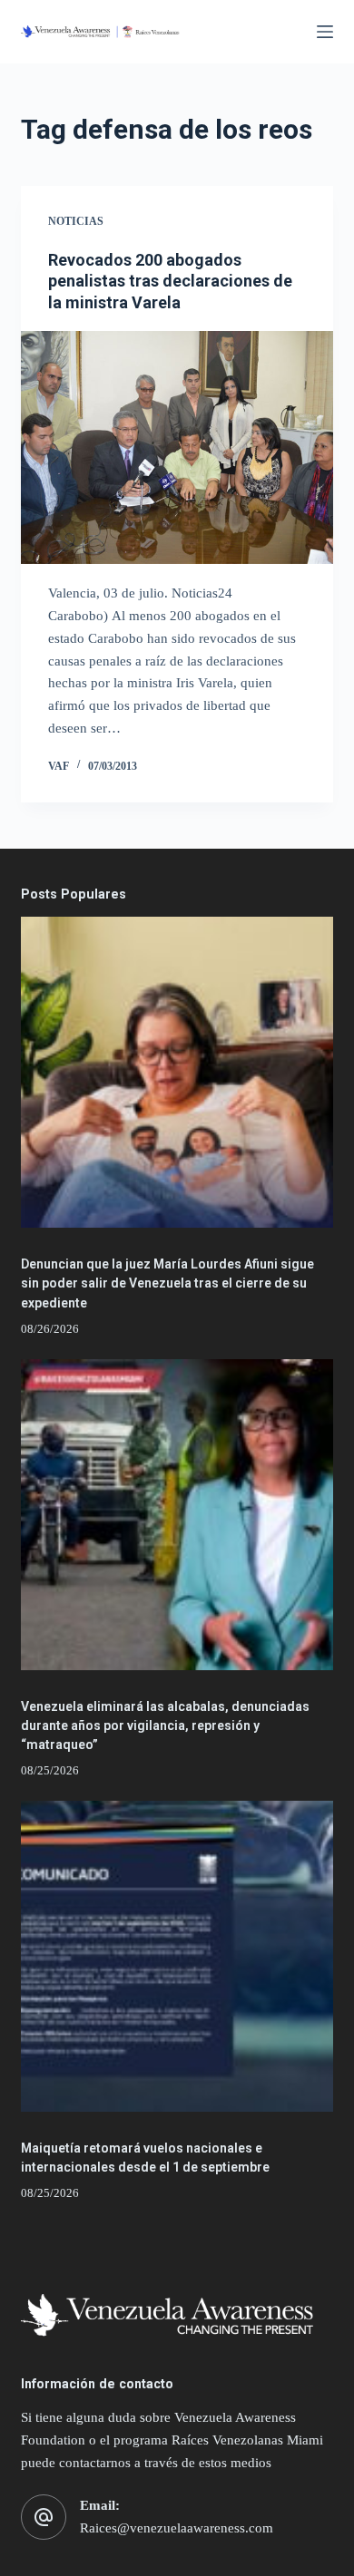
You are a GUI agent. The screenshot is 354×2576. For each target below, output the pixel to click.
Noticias (76, 221)
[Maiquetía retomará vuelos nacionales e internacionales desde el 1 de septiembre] (177, 1956)
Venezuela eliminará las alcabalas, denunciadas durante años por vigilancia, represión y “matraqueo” (165, 1725)
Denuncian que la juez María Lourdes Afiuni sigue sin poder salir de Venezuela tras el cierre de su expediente (167, 1283)
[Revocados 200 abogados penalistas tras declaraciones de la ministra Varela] (177, 447)
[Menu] (325, 32)
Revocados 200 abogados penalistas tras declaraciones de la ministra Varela (170, 281)
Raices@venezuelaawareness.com (177, 2528)
